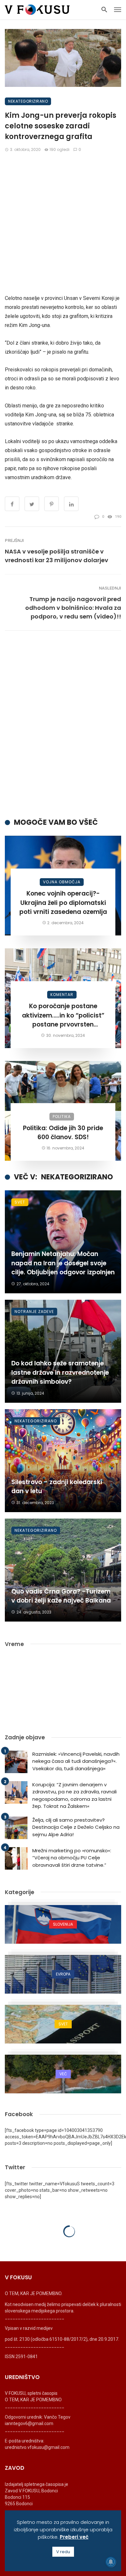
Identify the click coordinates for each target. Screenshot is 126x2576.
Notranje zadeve (34, 1311)
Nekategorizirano (28, 101)
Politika (62, 1116)
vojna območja (62, 882)
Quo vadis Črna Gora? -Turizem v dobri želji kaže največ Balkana (61, 1596)
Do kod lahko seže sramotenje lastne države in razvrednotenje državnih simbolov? (60, 1372)
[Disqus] (63, 724)
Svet (20, 1202)
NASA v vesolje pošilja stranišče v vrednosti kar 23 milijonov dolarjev (57, 556)
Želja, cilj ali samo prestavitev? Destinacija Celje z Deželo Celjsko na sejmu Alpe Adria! (76, 1827)
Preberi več (74, 2537)
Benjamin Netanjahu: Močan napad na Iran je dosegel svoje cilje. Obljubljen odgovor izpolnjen (63, 1263)
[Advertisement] (63, 223)
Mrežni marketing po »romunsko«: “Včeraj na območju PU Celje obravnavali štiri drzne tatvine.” (72, 1858)
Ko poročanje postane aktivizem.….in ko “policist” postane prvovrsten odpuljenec (63, 1016)
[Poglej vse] (63, 1924)
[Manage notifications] (111, 2562)
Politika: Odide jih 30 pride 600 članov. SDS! (63, 1133)
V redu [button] (63, 2552)
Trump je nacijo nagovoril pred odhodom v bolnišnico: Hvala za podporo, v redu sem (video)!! (73, 608)
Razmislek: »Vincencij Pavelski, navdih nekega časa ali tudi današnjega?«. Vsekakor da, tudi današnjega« (76, 1761)
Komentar (62, 995)
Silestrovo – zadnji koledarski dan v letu (57, 1487)
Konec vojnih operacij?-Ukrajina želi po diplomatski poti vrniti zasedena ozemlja (63, 903)
